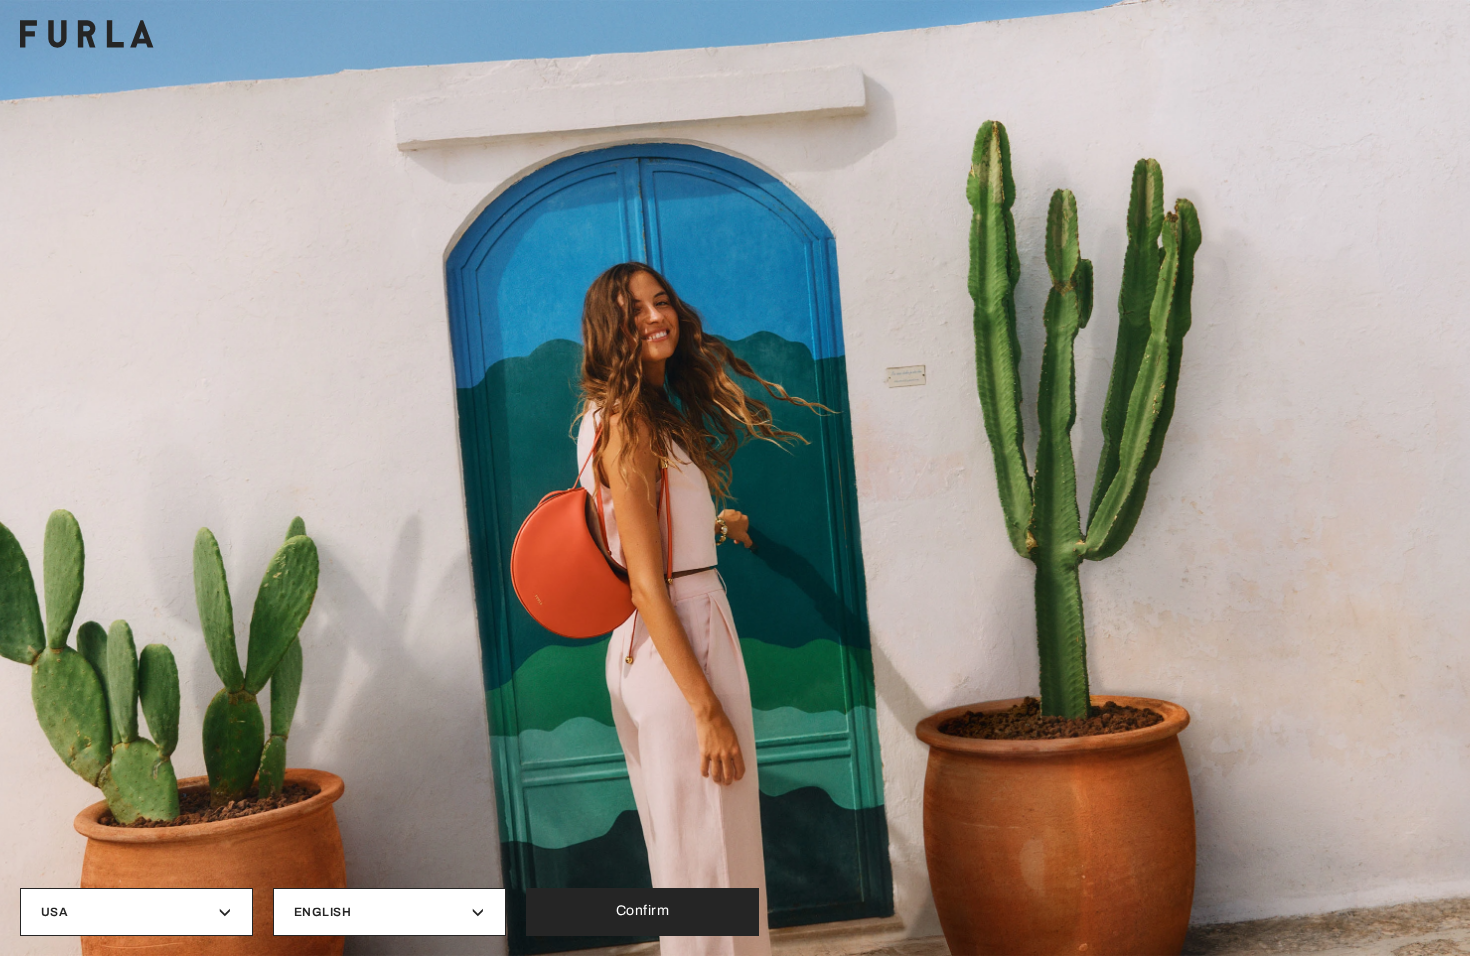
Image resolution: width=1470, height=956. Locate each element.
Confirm (643, 910)
